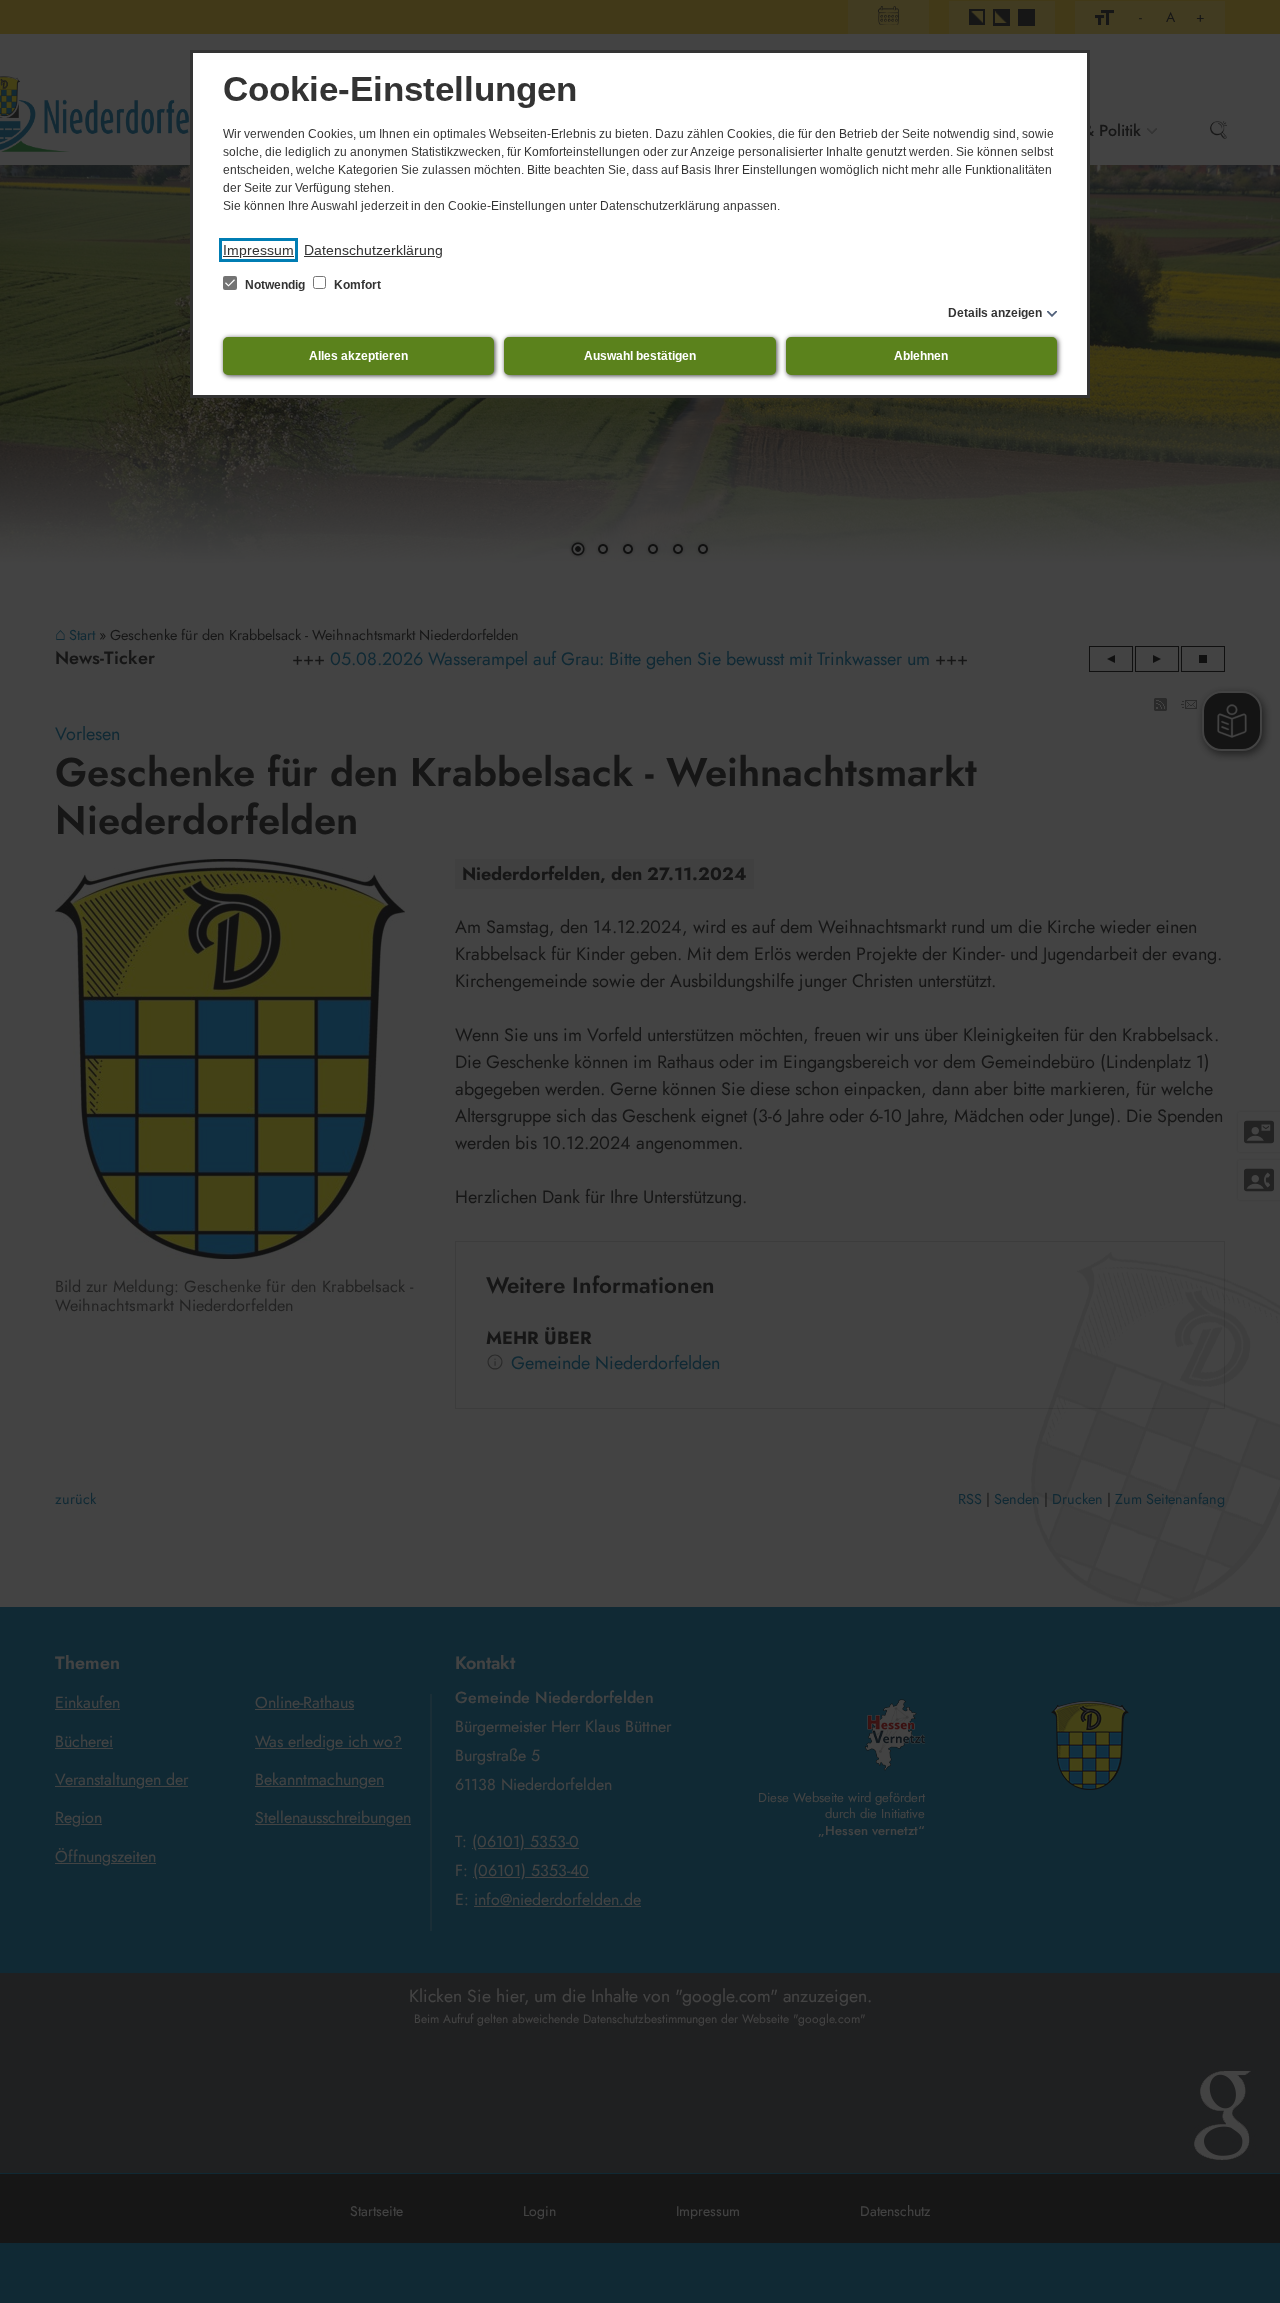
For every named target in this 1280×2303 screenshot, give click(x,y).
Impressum (258, 250)
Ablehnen (921, 356)
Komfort (356, 285)
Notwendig (275, 285)
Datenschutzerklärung (373, 250)
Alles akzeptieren (358, 356)
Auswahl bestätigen (640, 356)
